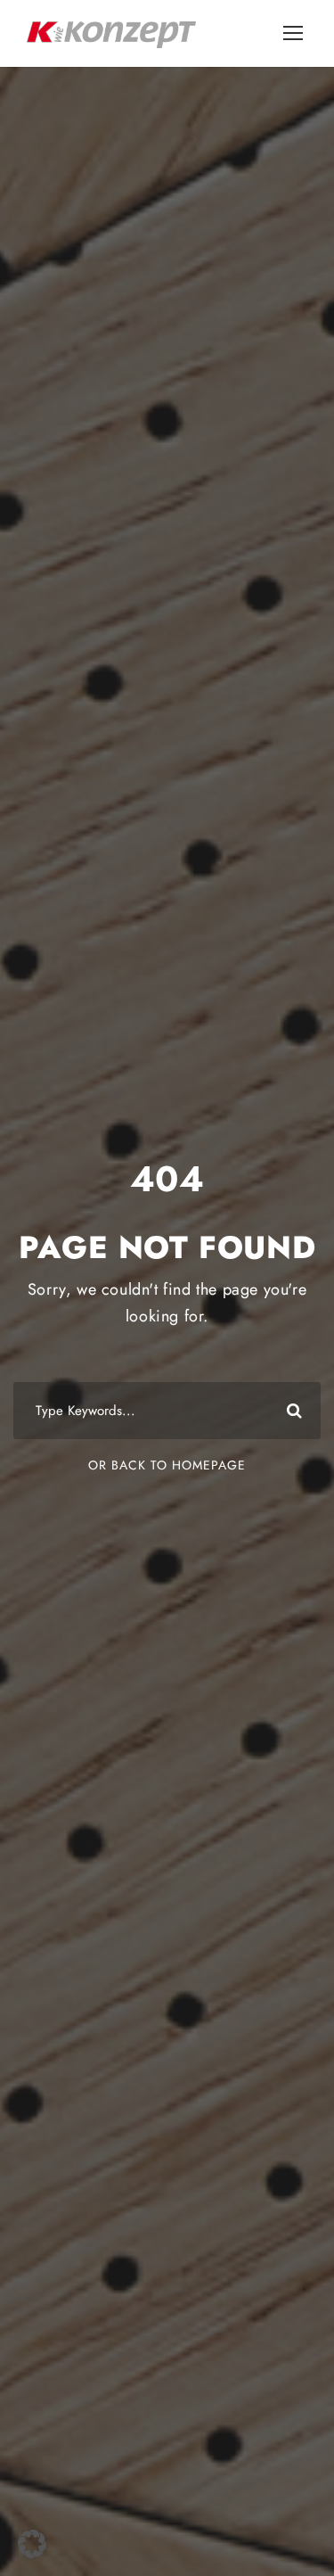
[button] (32, 2544)
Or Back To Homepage (167, 1465)
